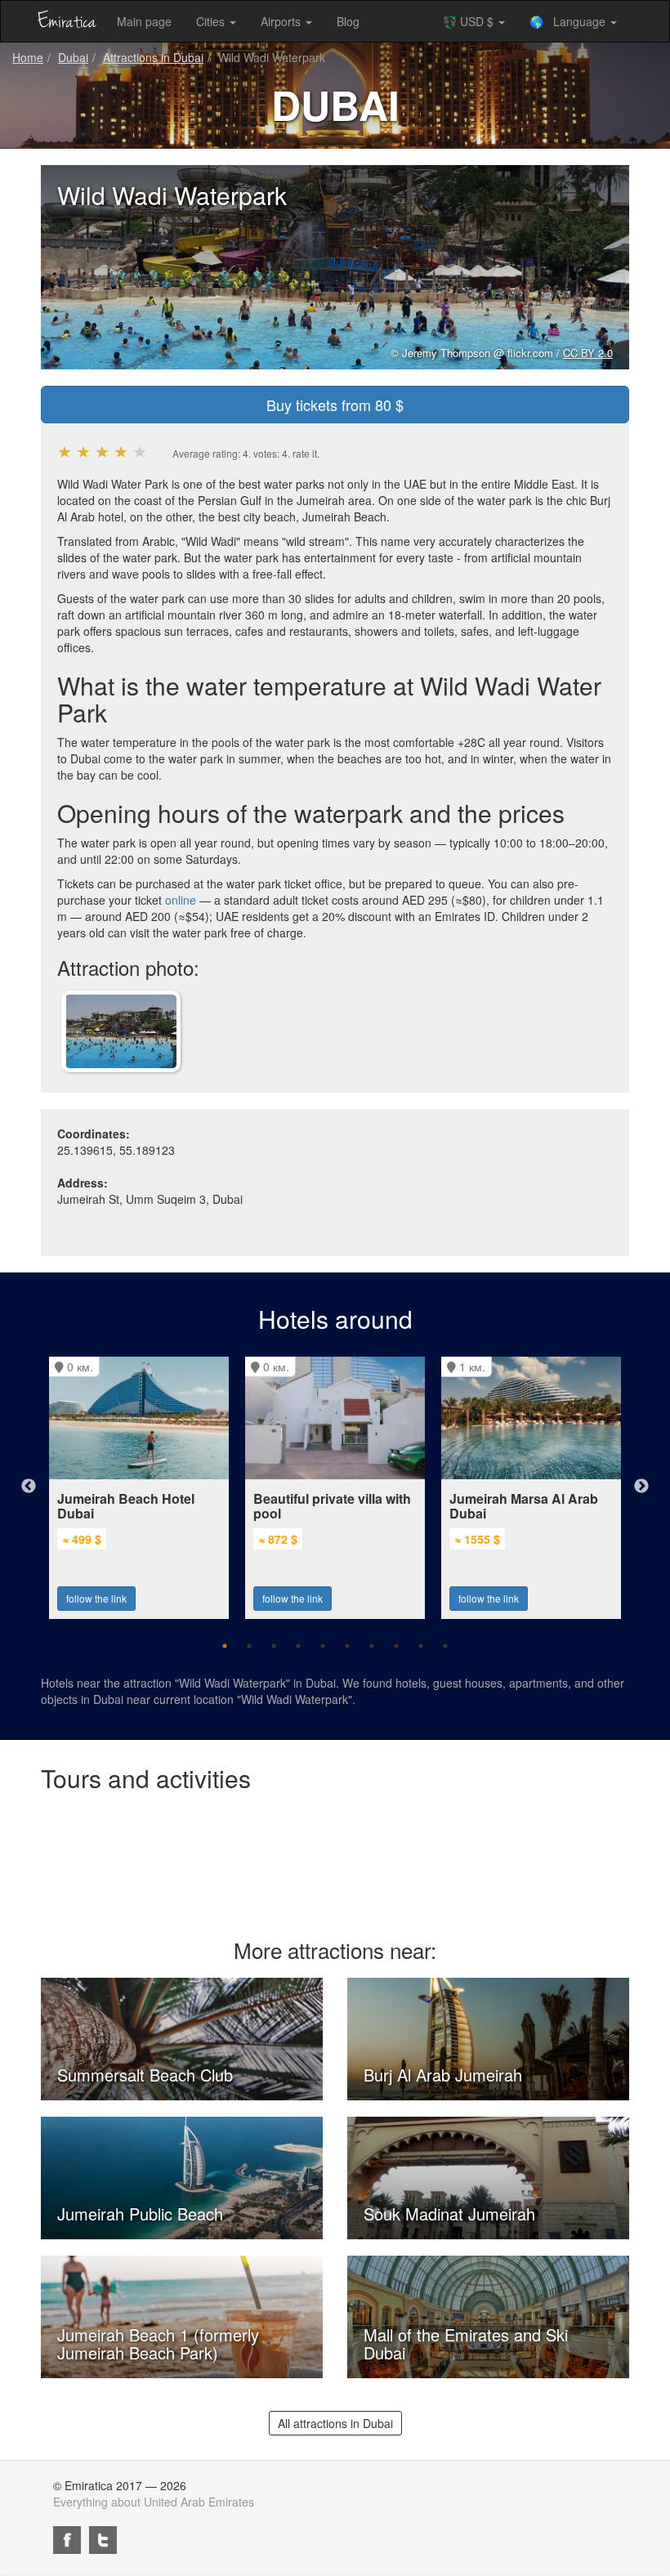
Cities (212, 21)
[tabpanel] (139, 1480)
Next (641, 1487)
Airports (282, 21)
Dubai (73, 57)
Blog (348, 21)
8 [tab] (396, 1646)
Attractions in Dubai (153, 57)
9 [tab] (421, 1646)
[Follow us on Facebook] (67, 2540)
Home (28, 57)
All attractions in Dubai (335, 2423)
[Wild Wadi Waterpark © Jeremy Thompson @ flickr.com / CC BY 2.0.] (121, 1030)
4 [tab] (298, 1646)
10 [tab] (445, 1646)
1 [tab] (225, 1646)
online (181, 900)
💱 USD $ (470, 21)
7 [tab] (372, 1646)
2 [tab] (249, 1646)
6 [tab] (347, 1646)
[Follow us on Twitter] (103, 2540)
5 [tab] (323, 1646)
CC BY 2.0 (588, 353)
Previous (29, 1487)
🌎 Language (569, 21)
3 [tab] (274, 1646)
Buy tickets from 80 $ (335, 405)
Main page (144, 21)
